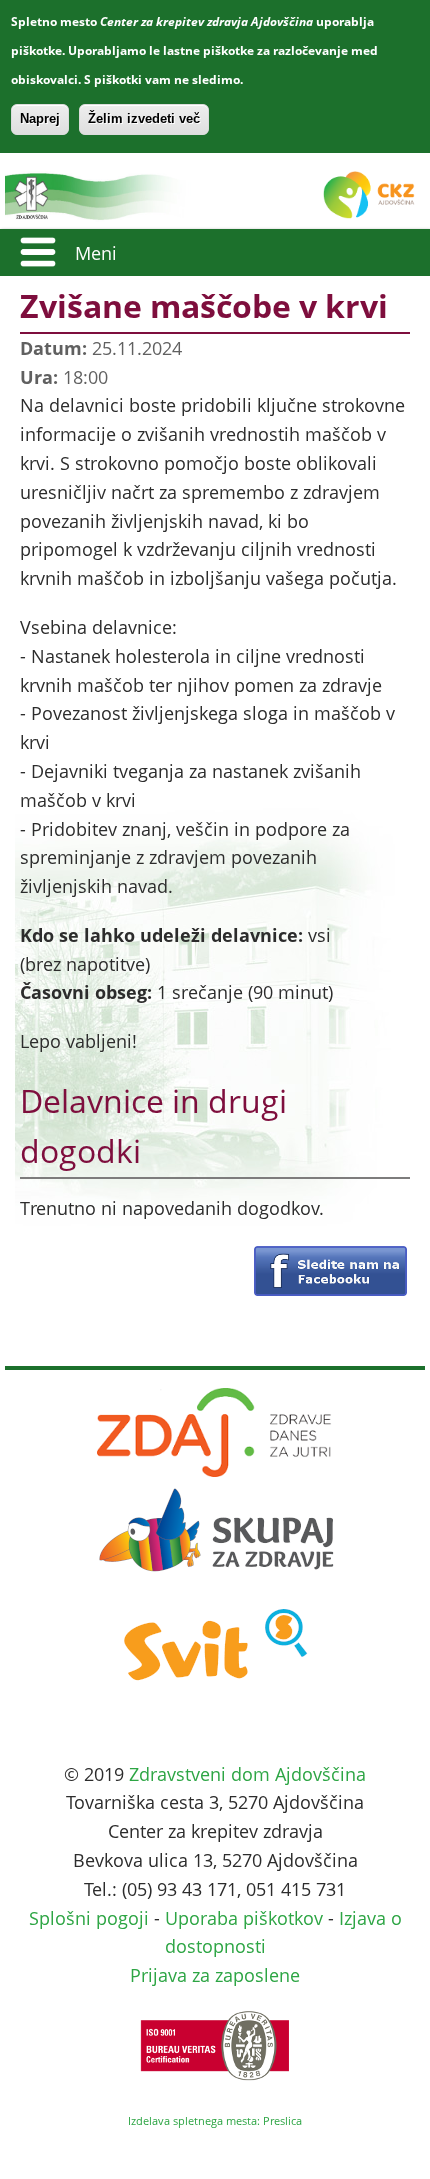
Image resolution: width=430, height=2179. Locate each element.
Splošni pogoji (89, 1918)
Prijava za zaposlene (215, 1975)
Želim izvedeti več (144, 118)
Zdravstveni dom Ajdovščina (247, 1774)
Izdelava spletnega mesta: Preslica (215, 2120)
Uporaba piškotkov (244, 1918)
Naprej (40, 118)
